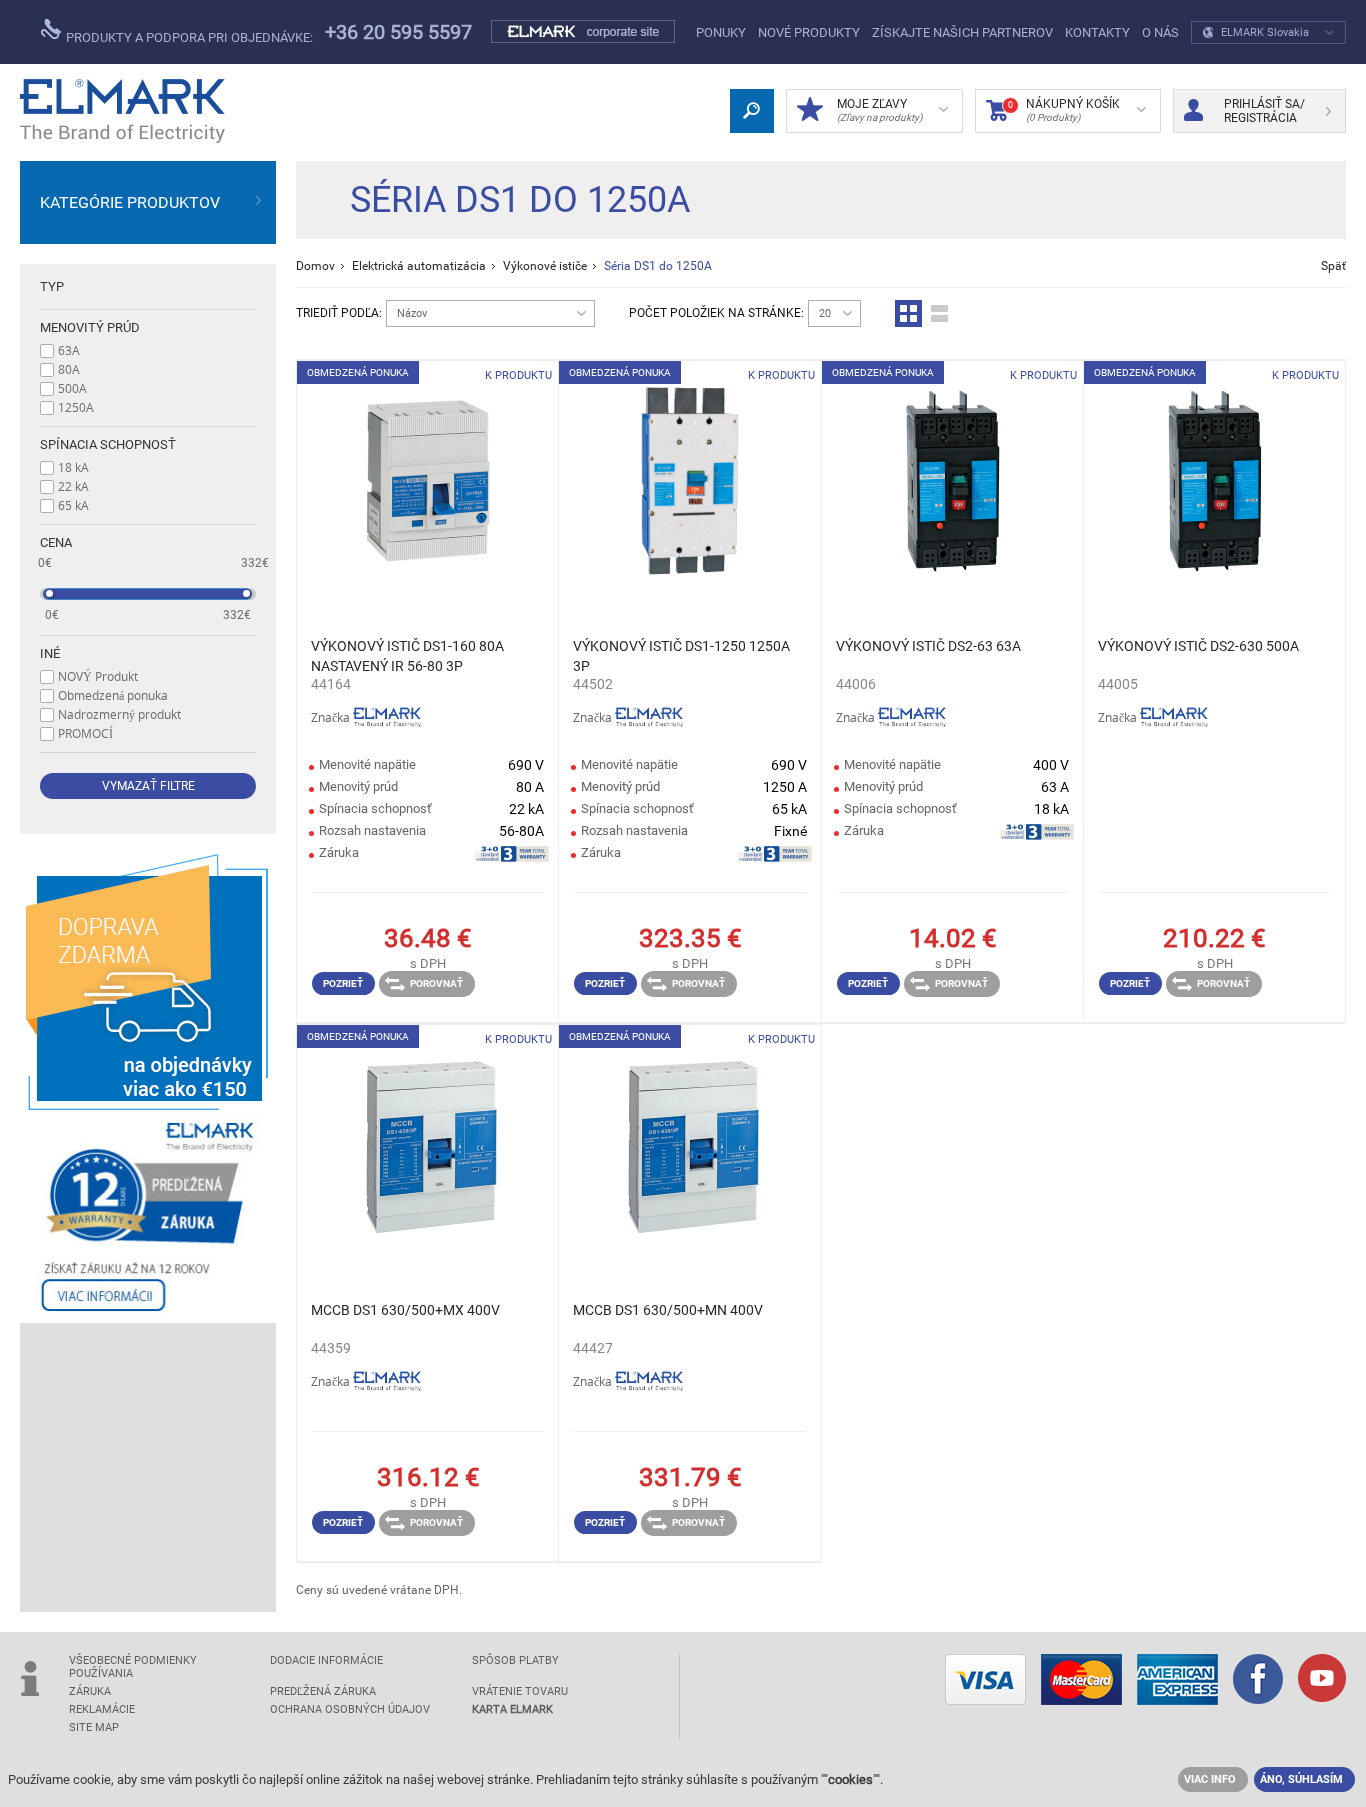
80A (69, 369)
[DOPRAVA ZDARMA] (148, 982)
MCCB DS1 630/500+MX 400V (405, 1310)
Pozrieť (343, 983)
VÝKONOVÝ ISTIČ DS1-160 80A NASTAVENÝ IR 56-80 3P (407, 656)
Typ (52, 286)
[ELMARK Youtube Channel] (1322, 1680)
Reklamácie (102, 1709)
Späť (1333, 266)
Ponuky (721, 32)
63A (69, 350)
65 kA (73, 505)
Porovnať (436, 983)
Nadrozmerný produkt (119, 714)
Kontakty (1097, 32)
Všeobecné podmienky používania (133, 1667)
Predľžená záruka (323, 1691)
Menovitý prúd (90, 327)
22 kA (73, 486)
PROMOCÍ (85, 733)
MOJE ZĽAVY (879, 110)
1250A (76, 407)
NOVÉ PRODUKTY (809, 32)
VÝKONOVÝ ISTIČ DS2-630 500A (1198, 646)
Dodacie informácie (326, 1660)
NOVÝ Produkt (98, 676)
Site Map (94, 1727)
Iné (50, 653)
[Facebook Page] (1258, 1681)
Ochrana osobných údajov (350, 1709)
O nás (1160, 32)
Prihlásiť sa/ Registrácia (1264, 111)
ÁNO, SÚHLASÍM (1301, 1779)
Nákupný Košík (1064, 110)
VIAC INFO (1210, 1779)
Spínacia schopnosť (108, 444)
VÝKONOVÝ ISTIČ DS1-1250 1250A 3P (681, 656)
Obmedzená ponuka (113, 695)
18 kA (73, 467)
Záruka (90, 1691)
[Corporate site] (584, 32)
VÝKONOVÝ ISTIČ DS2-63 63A (928, 646)
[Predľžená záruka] (148, 1216)
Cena (56, 542)
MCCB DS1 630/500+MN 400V (668, 1310)
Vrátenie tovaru (520, 1691)
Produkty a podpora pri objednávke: (188, 37)
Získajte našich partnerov (962, 32)
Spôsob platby (515, 1660)
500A (72, 388)
